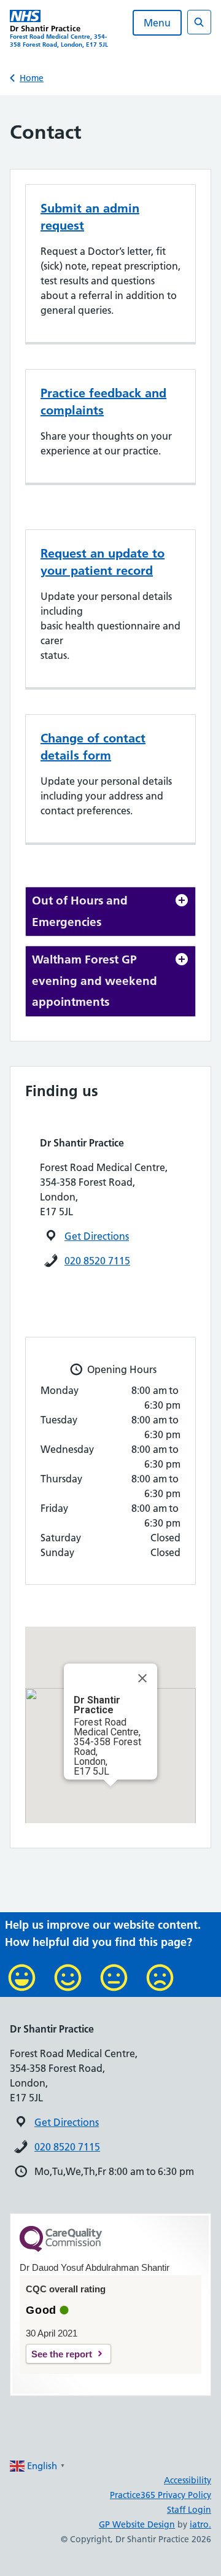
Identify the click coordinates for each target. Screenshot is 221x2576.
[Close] (142, 1678)
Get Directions (97, 1236)
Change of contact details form (93, 747)
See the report (62, 2354)
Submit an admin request (90, 217)
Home (32, 78)
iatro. (200, 2524)
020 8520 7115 (97, 1261)
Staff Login (189, 2510)
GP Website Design (137, 2524)
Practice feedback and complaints (103, 402)
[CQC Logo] (61, 2249)
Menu (157, 23)
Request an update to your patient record (103, 562)
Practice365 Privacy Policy (161, 2495)
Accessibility (188, 2480)
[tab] (110, 912)
